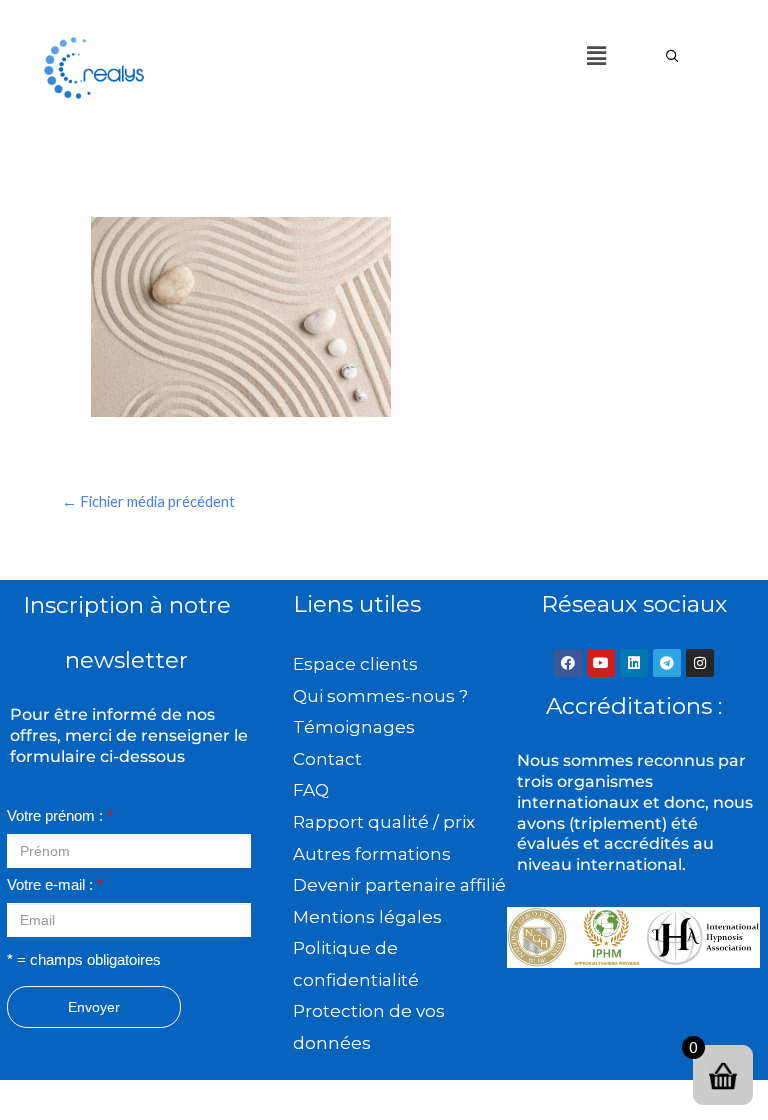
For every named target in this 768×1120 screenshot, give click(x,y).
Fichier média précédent (148, 501)
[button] (596, 55)
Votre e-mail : (55, 885)
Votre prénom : (60, 816)
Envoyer (94, 1007)
